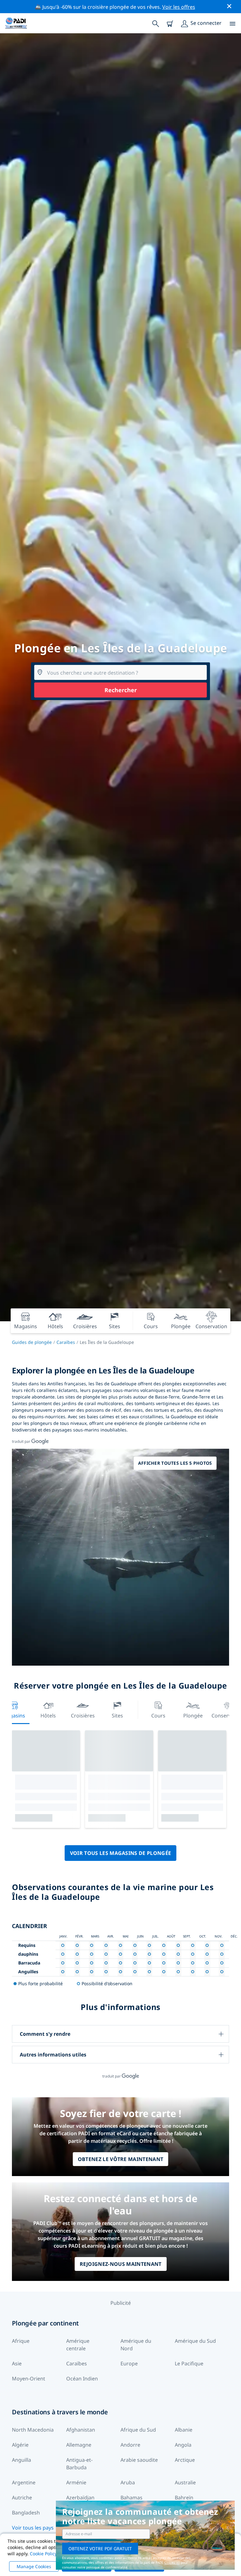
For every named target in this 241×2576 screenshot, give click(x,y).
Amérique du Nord (136, 2345)
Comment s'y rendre (45, 2034)
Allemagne (79, 2445)
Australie (185, 2482)
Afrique (21, 2341)
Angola (183, 2445)
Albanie (184, 2430)
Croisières (83, 1716)
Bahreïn (184, 2498)
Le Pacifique (189, 2363)
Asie (17, 2363)
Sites (117, 1716)
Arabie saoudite (139, 2460)
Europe (129, 2363)
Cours (158, 1716)
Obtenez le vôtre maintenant (121, 2159)
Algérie (20, 2445)
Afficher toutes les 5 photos (175, 1463)
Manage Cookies (34, 2566)
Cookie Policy (43, 2554)
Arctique (185, 2460)
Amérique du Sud (195, 2341)
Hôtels (48, 1716)
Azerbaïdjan (80, 2498)
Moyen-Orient (29, 2379)
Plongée (193, 1716)
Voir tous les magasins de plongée (121, 1853)
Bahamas (131, 2498)
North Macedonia (33, 2430)
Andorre (130, 2445)
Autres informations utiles (53, 2055)
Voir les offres (179, 7)
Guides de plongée (32, 1342)
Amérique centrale (78, 2345)
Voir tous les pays (33, 2528)
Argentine (24, 2482)
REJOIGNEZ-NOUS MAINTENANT (121, 2264)
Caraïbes (66, 1342)
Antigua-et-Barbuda (79, 2464)
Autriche (22, 2498)
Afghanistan (81, 2430)
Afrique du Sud (138, 2430)
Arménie (76, 2482)
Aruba (128, 2482)
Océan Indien (82, 2379)
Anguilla (21, 2460)
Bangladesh (26, 2513)
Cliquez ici (172, 2563)
